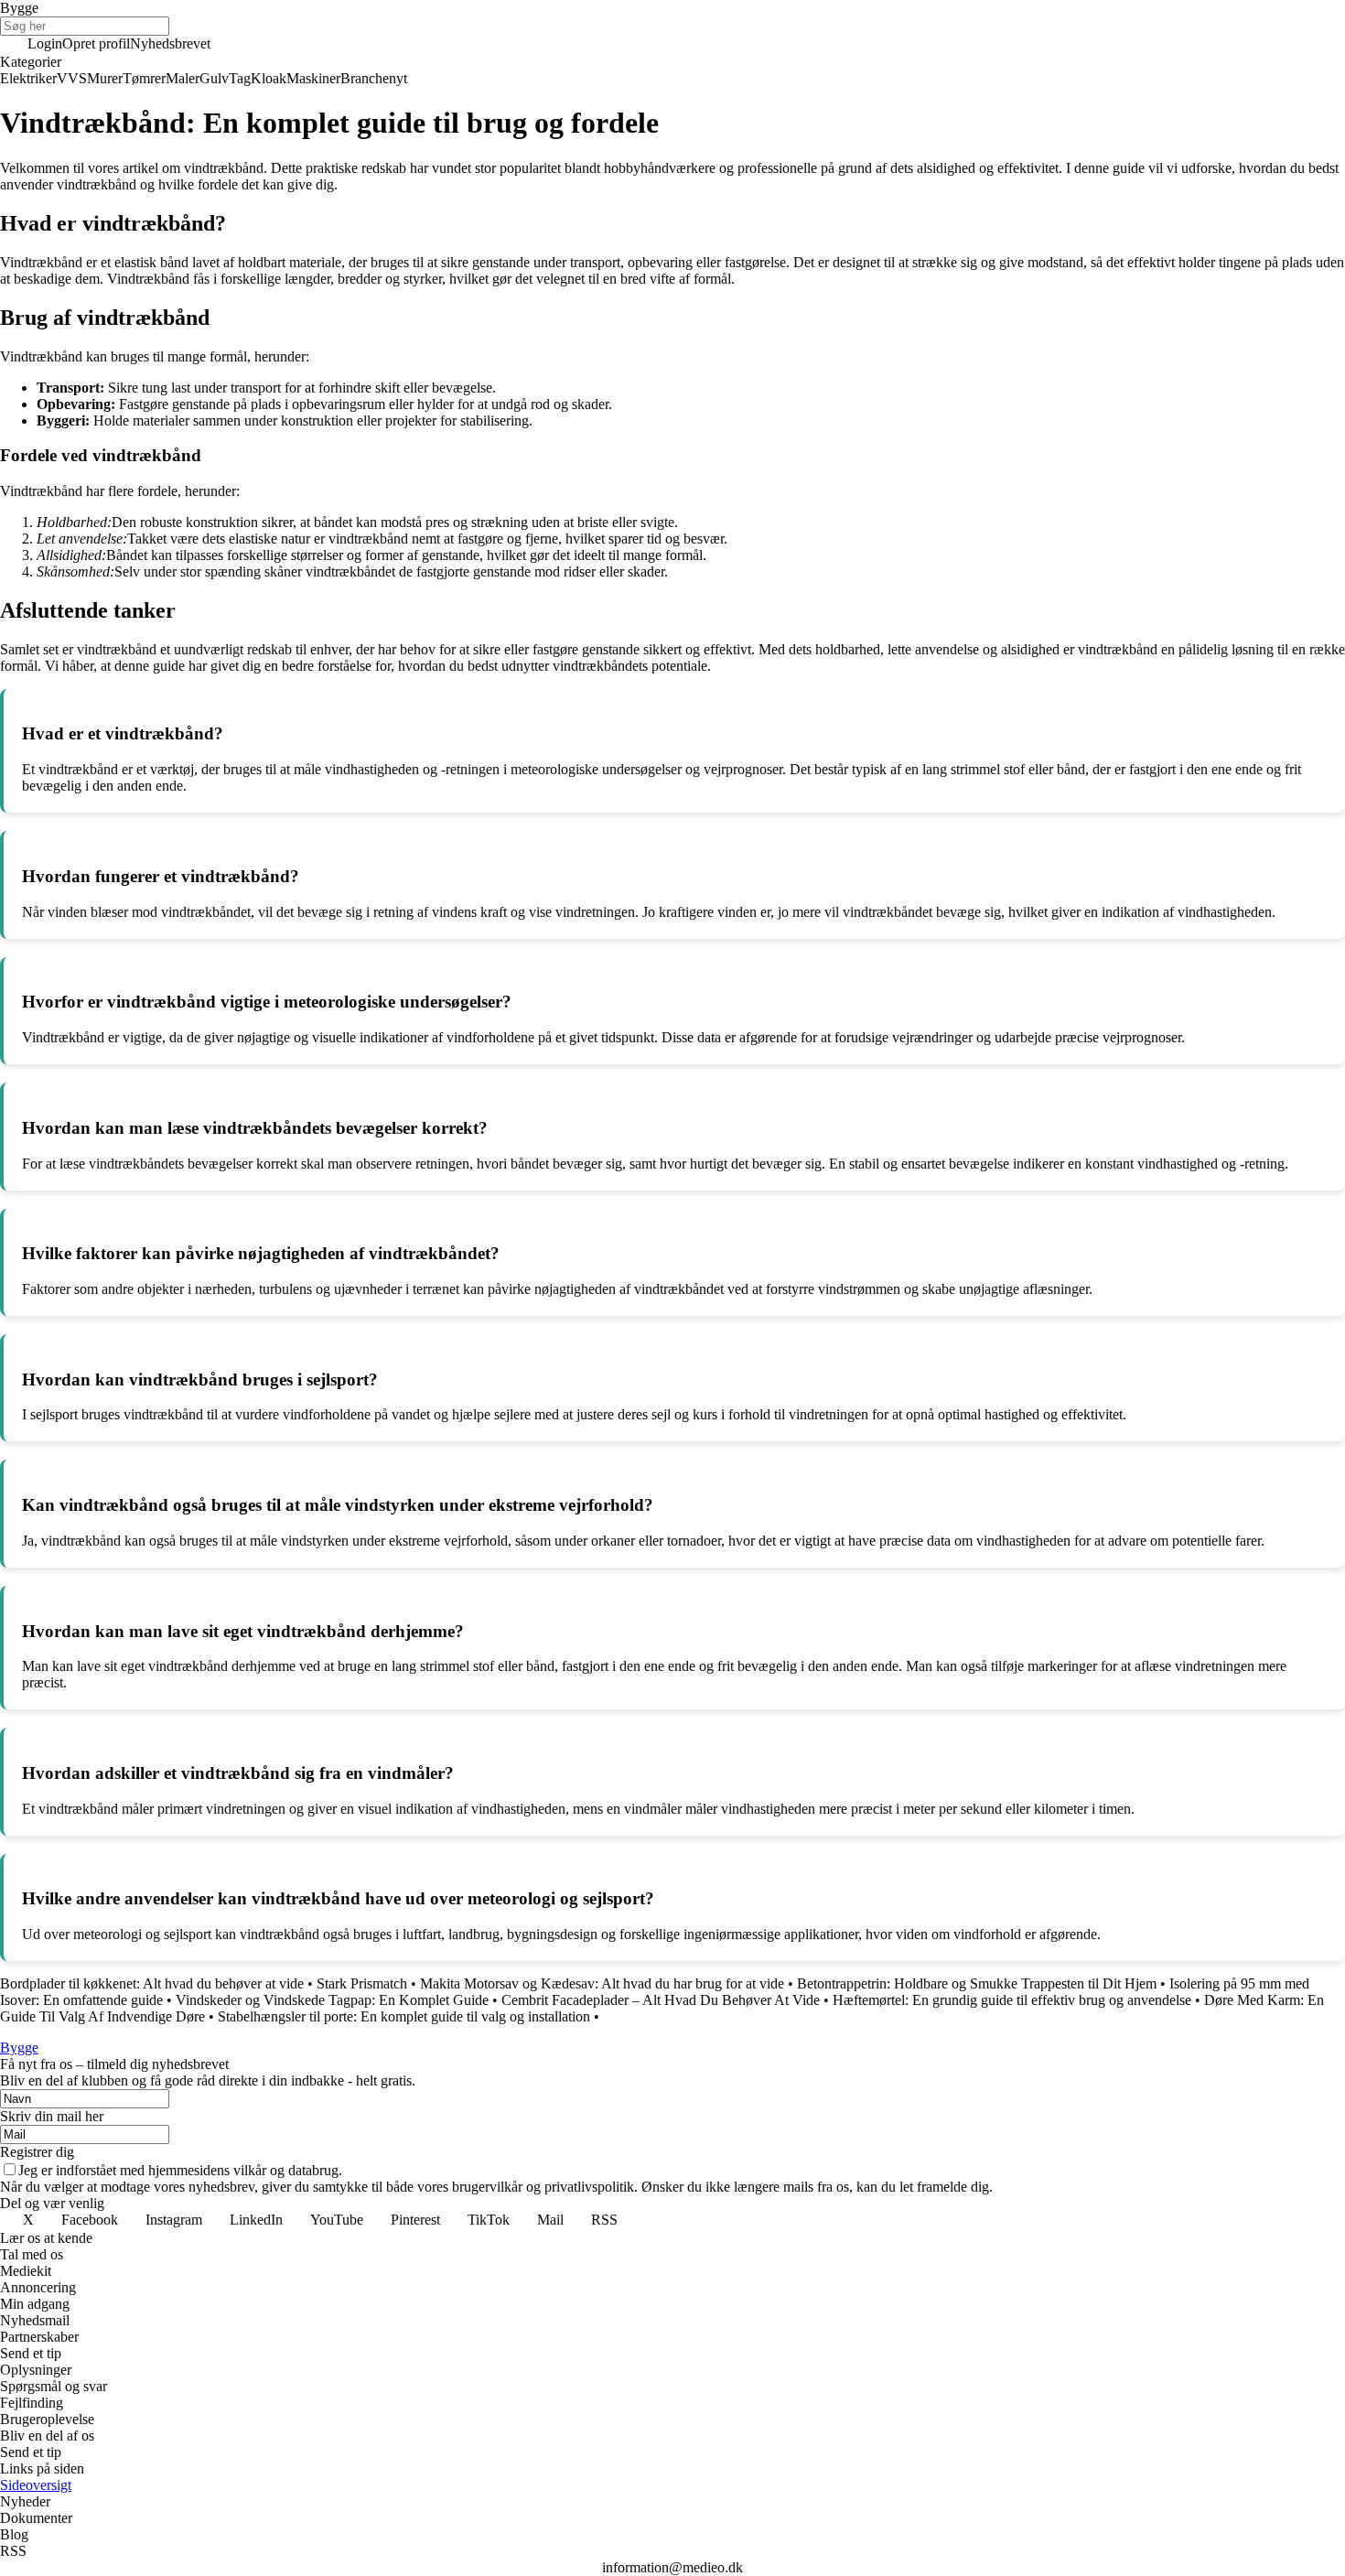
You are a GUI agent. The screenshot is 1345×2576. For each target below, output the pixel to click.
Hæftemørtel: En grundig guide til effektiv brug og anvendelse (1012, 2000)
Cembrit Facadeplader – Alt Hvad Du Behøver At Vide (661, 2000)
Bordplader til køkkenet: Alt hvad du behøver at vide (152, 1983)
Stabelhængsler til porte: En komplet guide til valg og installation (404, 2016)
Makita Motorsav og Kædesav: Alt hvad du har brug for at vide (602, 1983)
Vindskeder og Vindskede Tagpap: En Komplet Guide (332, 2000)
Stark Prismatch (362, 1983)
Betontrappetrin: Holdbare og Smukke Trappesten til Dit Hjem (977, 1983)
